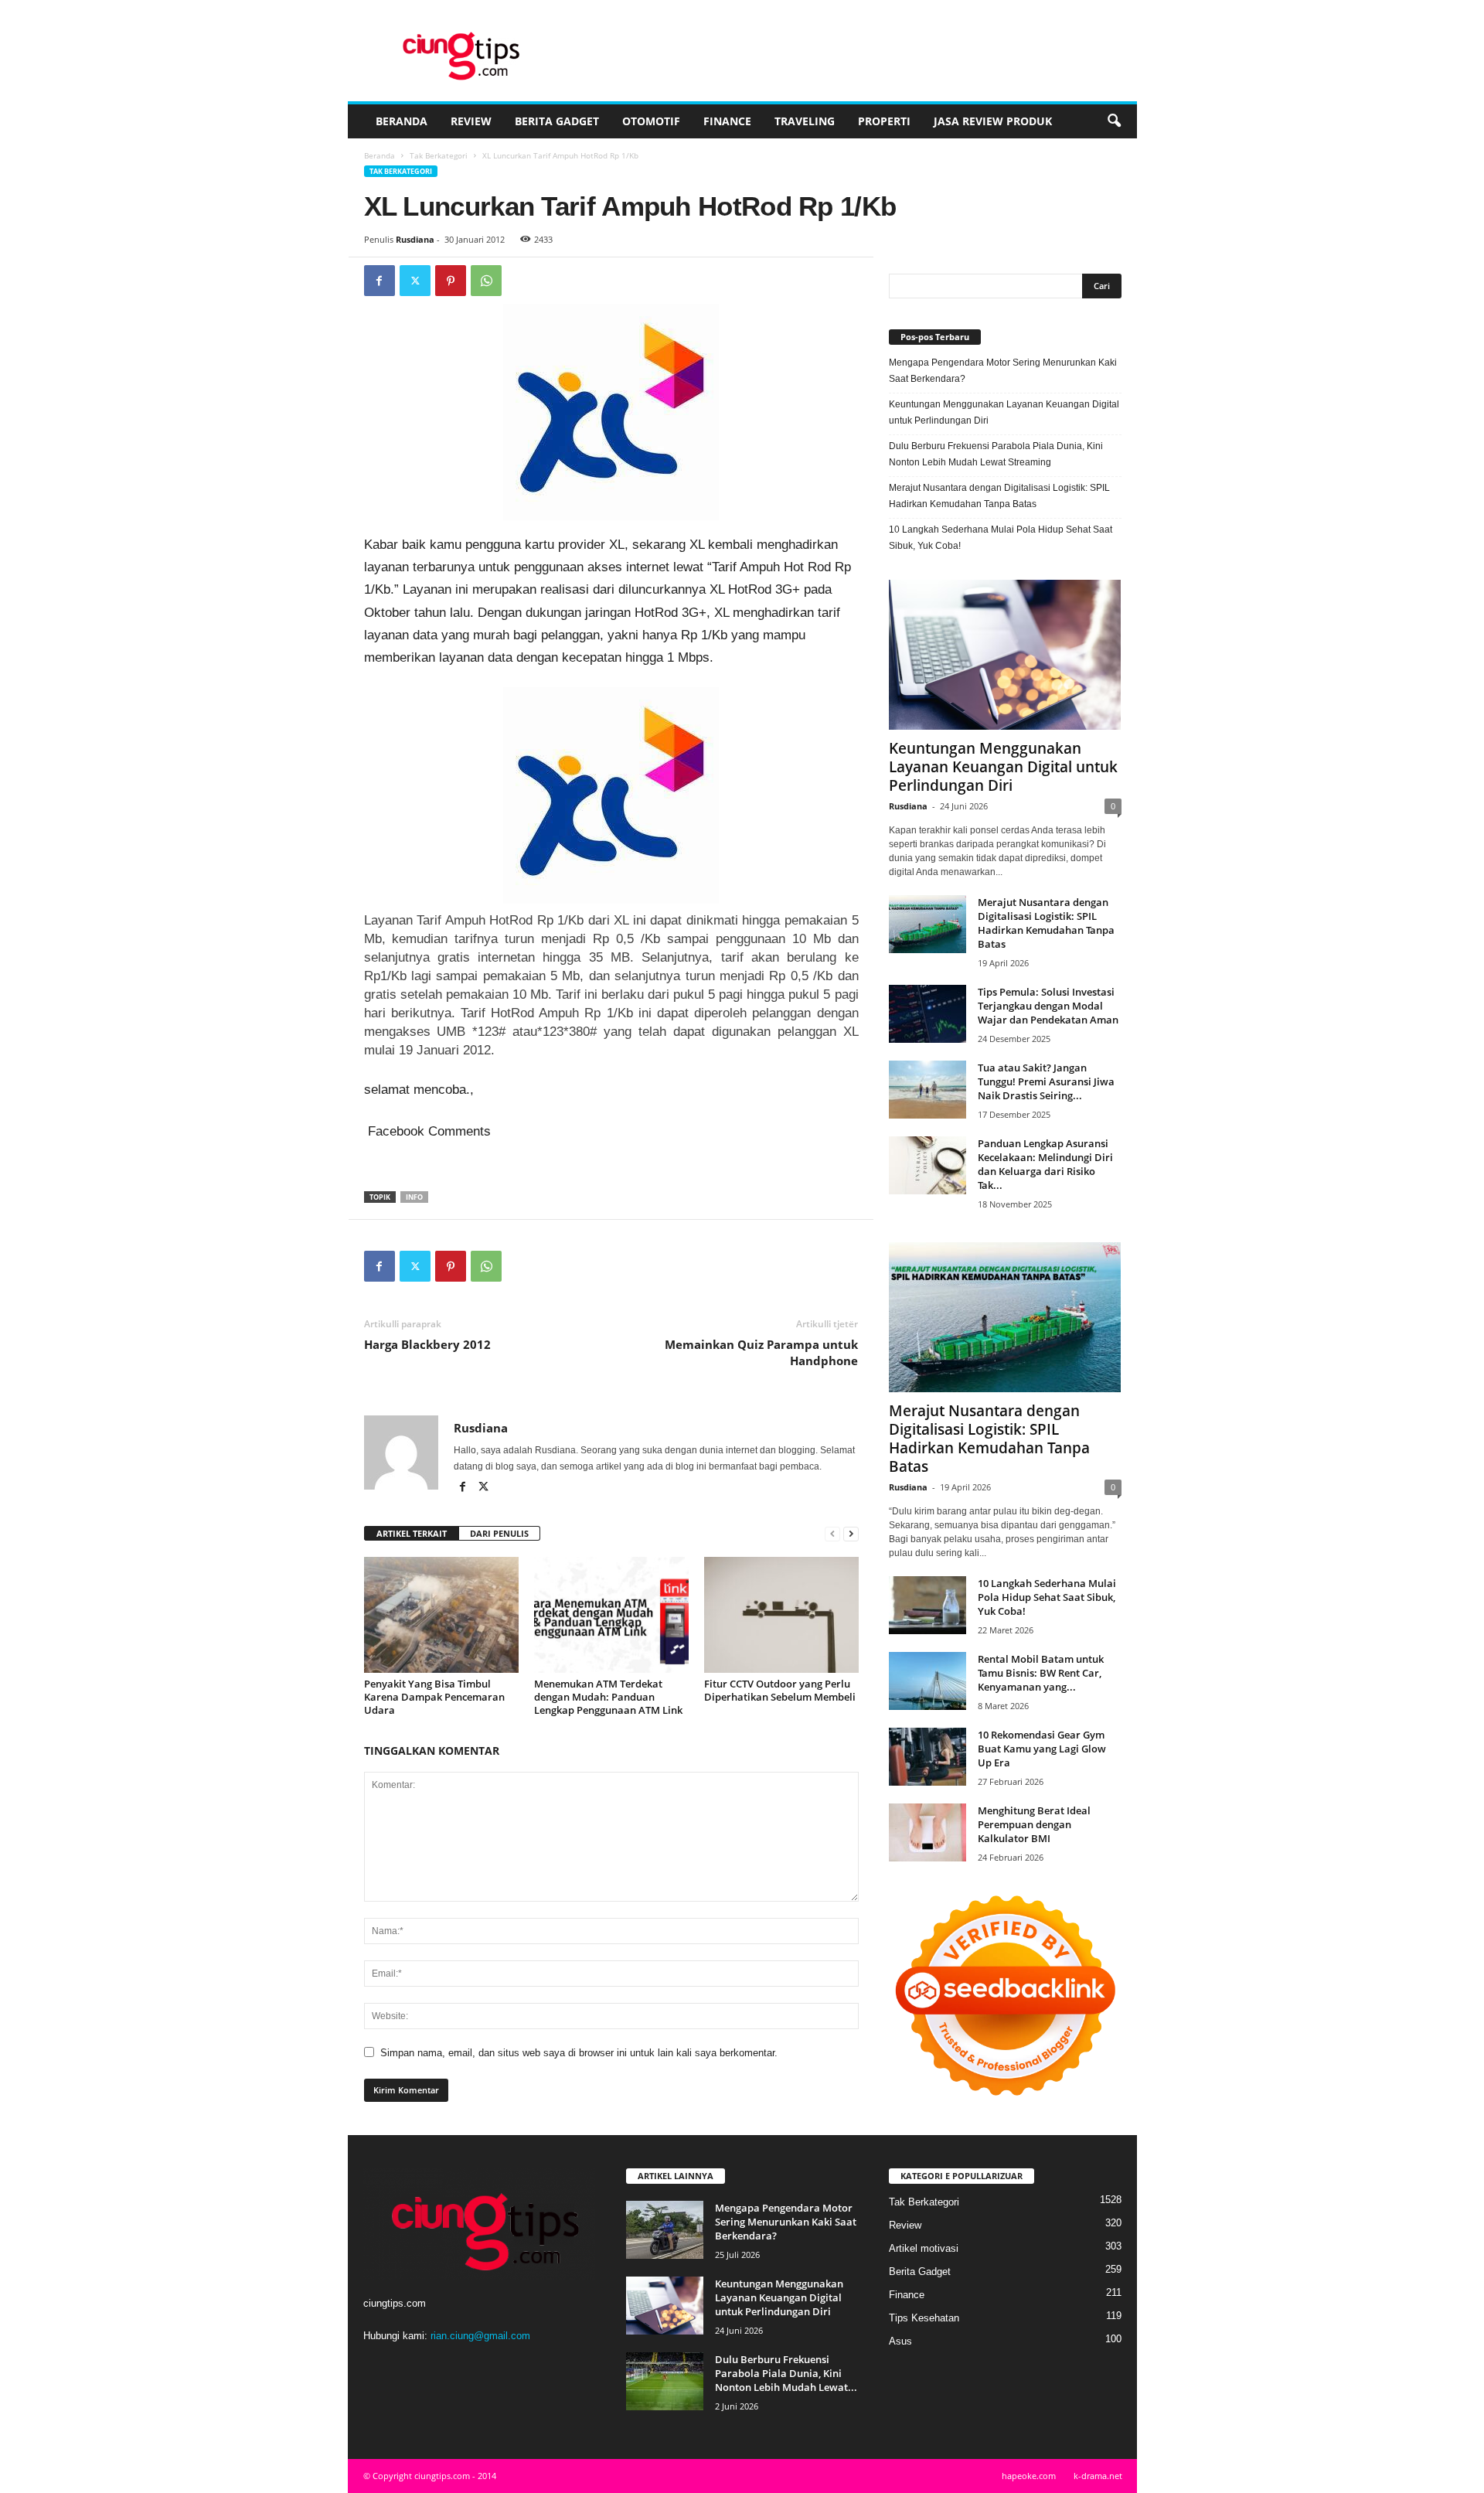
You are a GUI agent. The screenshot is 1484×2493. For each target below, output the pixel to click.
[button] (1114, 121)
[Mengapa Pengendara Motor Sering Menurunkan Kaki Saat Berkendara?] (665, 2230)
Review (471, 121)
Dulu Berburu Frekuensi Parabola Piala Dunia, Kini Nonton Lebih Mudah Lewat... (786, 2373)
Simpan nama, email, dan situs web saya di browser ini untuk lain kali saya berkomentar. (579, 2053)
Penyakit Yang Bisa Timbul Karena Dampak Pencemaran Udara (434, 1697)
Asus (900, 2341)
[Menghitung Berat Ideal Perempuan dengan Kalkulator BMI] (927, 1832)
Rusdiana (415, 239)
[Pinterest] (451, 281)
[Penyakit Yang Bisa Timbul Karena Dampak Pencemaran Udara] (441, 1615)
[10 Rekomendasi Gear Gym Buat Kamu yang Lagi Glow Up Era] (927, 1757)
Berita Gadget (557, 121)
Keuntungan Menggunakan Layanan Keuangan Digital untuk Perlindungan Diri (1004, 412)
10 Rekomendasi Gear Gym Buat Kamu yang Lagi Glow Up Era (1042, 1749)
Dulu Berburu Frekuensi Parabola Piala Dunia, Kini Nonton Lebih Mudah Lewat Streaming (996, 454)
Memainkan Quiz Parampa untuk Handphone (761, 1352)
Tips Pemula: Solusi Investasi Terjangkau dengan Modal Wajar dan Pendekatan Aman (1048, 1006)
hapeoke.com (1029, 2476)
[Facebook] (380, 281)
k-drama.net (1098, 2476)
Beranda (402, 121)
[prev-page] (832, 1534)
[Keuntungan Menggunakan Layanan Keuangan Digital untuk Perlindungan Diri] (1005, 655)
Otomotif (651, 121)
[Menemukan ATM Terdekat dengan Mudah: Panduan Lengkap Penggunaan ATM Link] (611, 1615)
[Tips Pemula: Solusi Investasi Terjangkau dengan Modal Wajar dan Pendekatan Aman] (927, 1014)
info (414, 1197)
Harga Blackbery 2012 (427, 1344)
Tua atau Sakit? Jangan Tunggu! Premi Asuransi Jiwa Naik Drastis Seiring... (1046, 1081)
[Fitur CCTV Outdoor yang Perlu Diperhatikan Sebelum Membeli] (781, 1615)
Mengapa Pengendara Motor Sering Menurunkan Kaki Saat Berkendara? (1003, 371)
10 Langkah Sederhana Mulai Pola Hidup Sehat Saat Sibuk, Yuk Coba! (1001, 538)
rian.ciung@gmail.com (480, 2336)
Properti (884, 121)
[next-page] (851, 1534)
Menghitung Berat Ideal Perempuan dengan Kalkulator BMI (1034, 1824)
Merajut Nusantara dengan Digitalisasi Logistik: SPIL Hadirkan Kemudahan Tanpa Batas (999, 496)
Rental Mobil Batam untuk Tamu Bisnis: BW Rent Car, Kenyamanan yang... (1041, 1673)
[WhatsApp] (486, 281)
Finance (727, 121)
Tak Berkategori (439, 155)
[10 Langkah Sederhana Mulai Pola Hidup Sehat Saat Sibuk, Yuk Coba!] (927, 1605)
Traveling (805, 121)
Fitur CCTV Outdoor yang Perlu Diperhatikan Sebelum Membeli (780, 1690)
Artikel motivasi (924, 2248)
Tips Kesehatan (924, 2318)
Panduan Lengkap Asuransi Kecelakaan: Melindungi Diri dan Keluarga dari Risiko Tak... (1045, 1164)
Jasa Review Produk (993, 121)
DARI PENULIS (499, 1533)
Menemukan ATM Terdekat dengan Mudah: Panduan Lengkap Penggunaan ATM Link (608, 1697)
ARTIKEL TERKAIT (412, 1533)
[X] (415, 281)
